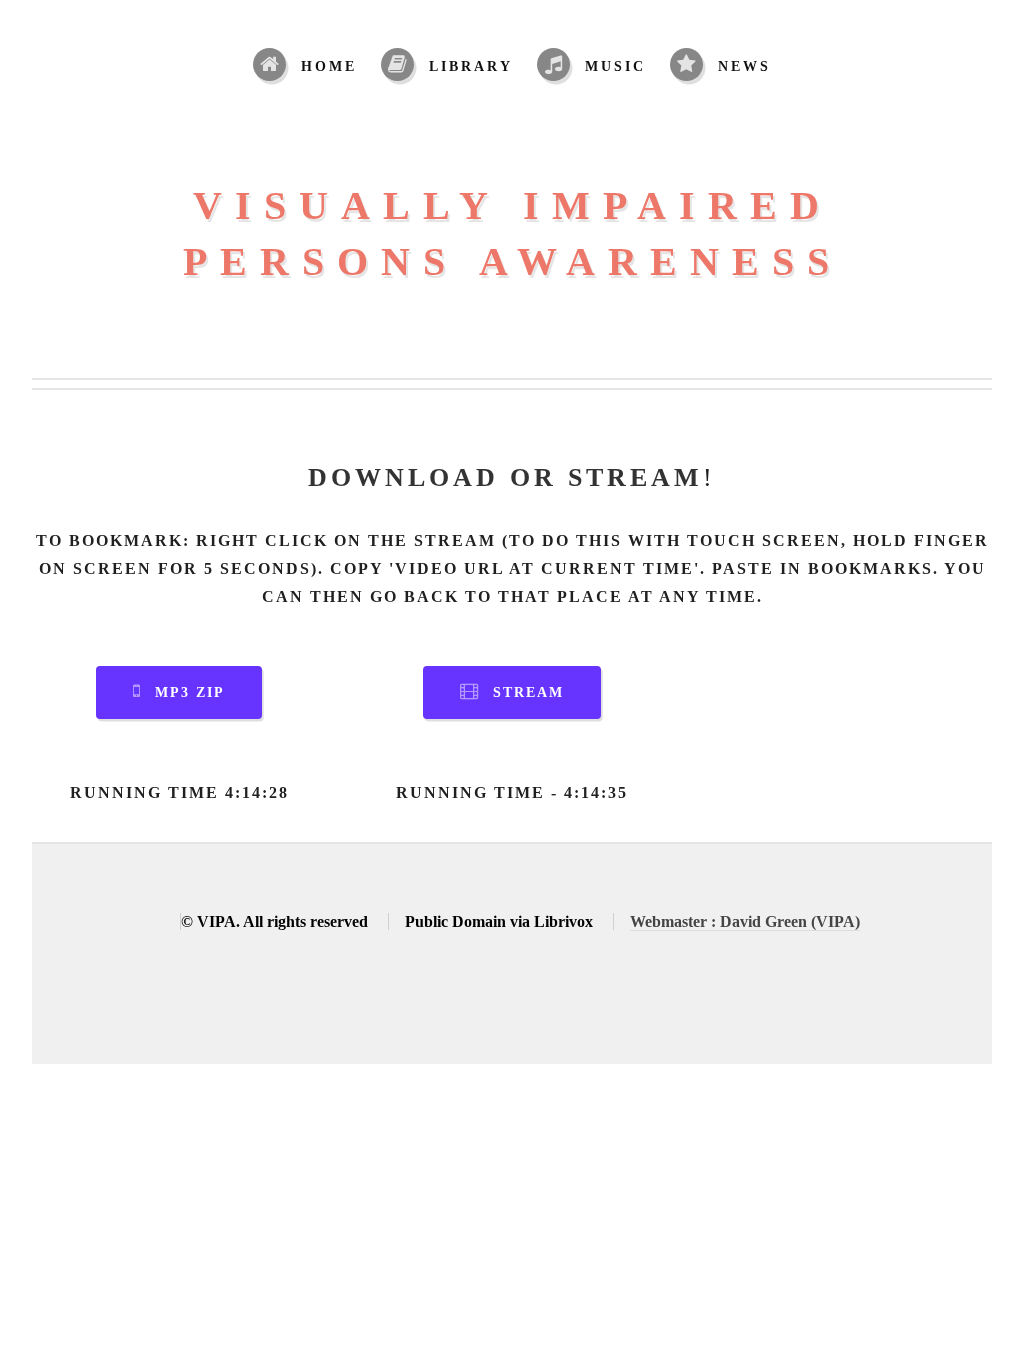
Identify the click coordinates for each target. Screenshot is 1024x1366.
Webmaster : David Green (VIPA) (745, 921)
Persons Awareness (512, 261)
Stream (528, 692)
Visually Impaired (512, 205)
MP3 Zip (190, 692)
